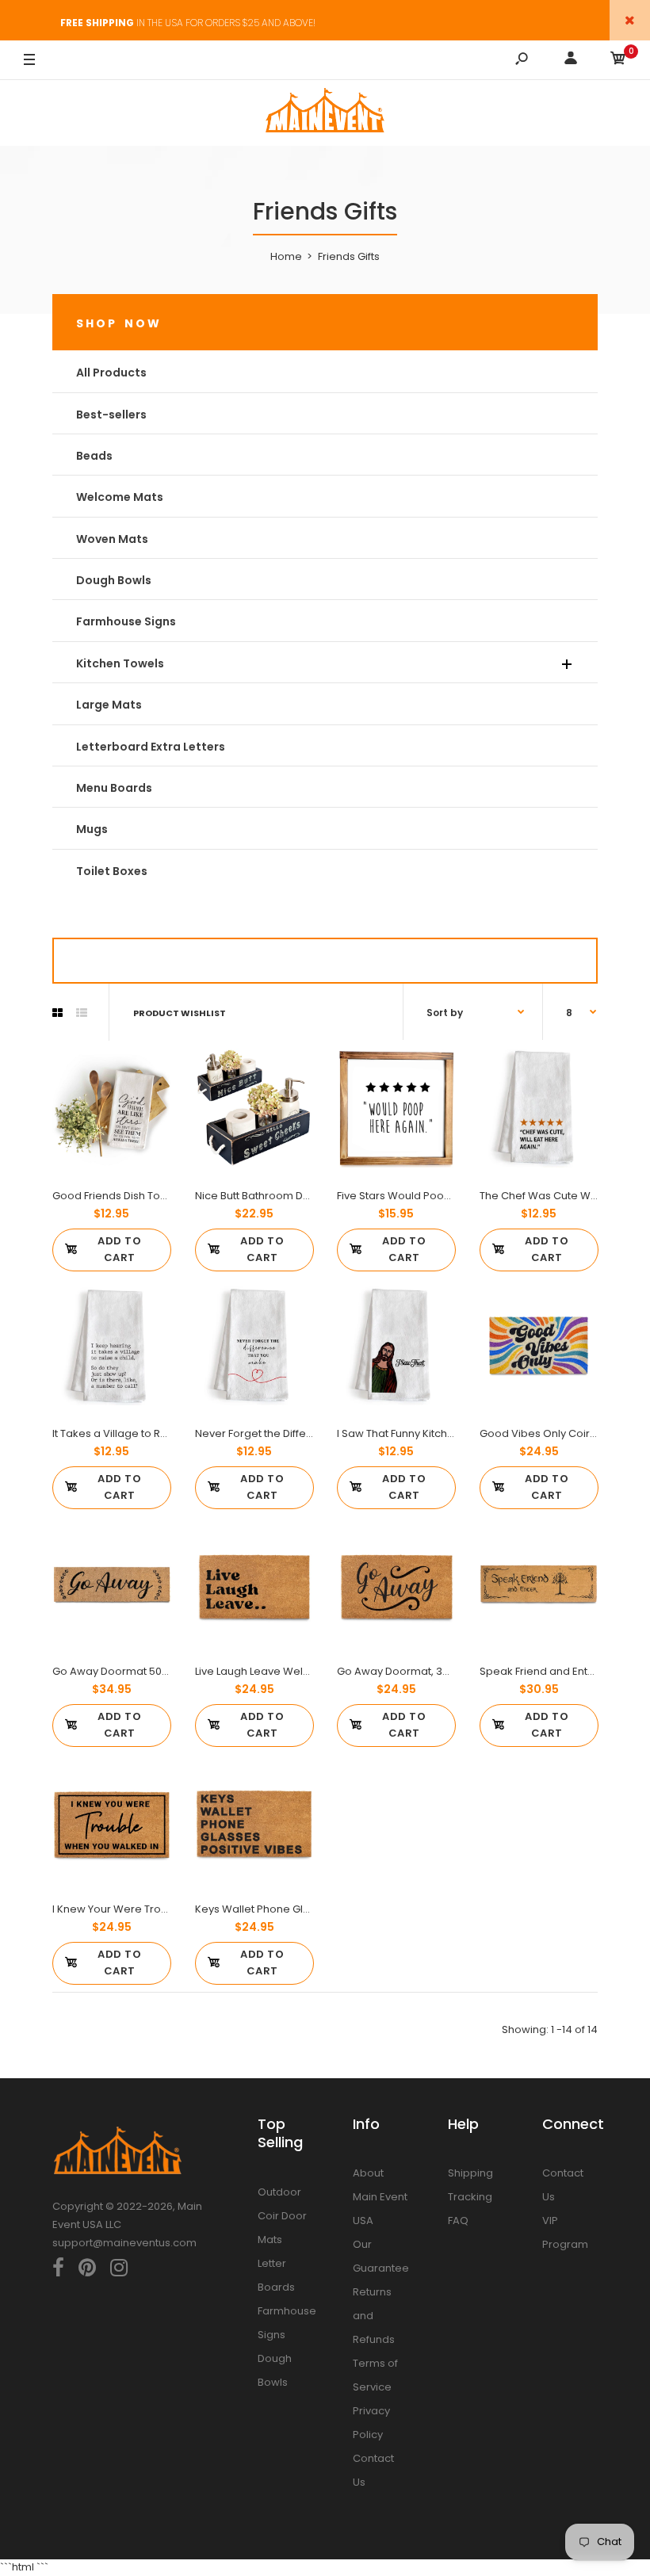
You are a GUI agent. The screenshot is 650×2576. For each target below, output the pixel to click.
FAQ (458, 2221)
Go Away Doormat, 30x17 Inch (411, 1671)
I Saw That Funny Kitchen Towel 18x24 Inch (442, 1433)
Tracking (470, 2197)
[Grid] (57, 1013)
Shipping (470, 2173)
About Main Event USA (380, 2197)
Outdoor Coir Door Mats (282, 2216)
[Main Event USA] (325, 113)
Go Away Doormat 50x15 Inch (126, 1671)
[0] (618, 61)
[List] (82, 1013)
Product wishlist (180, 1013)
